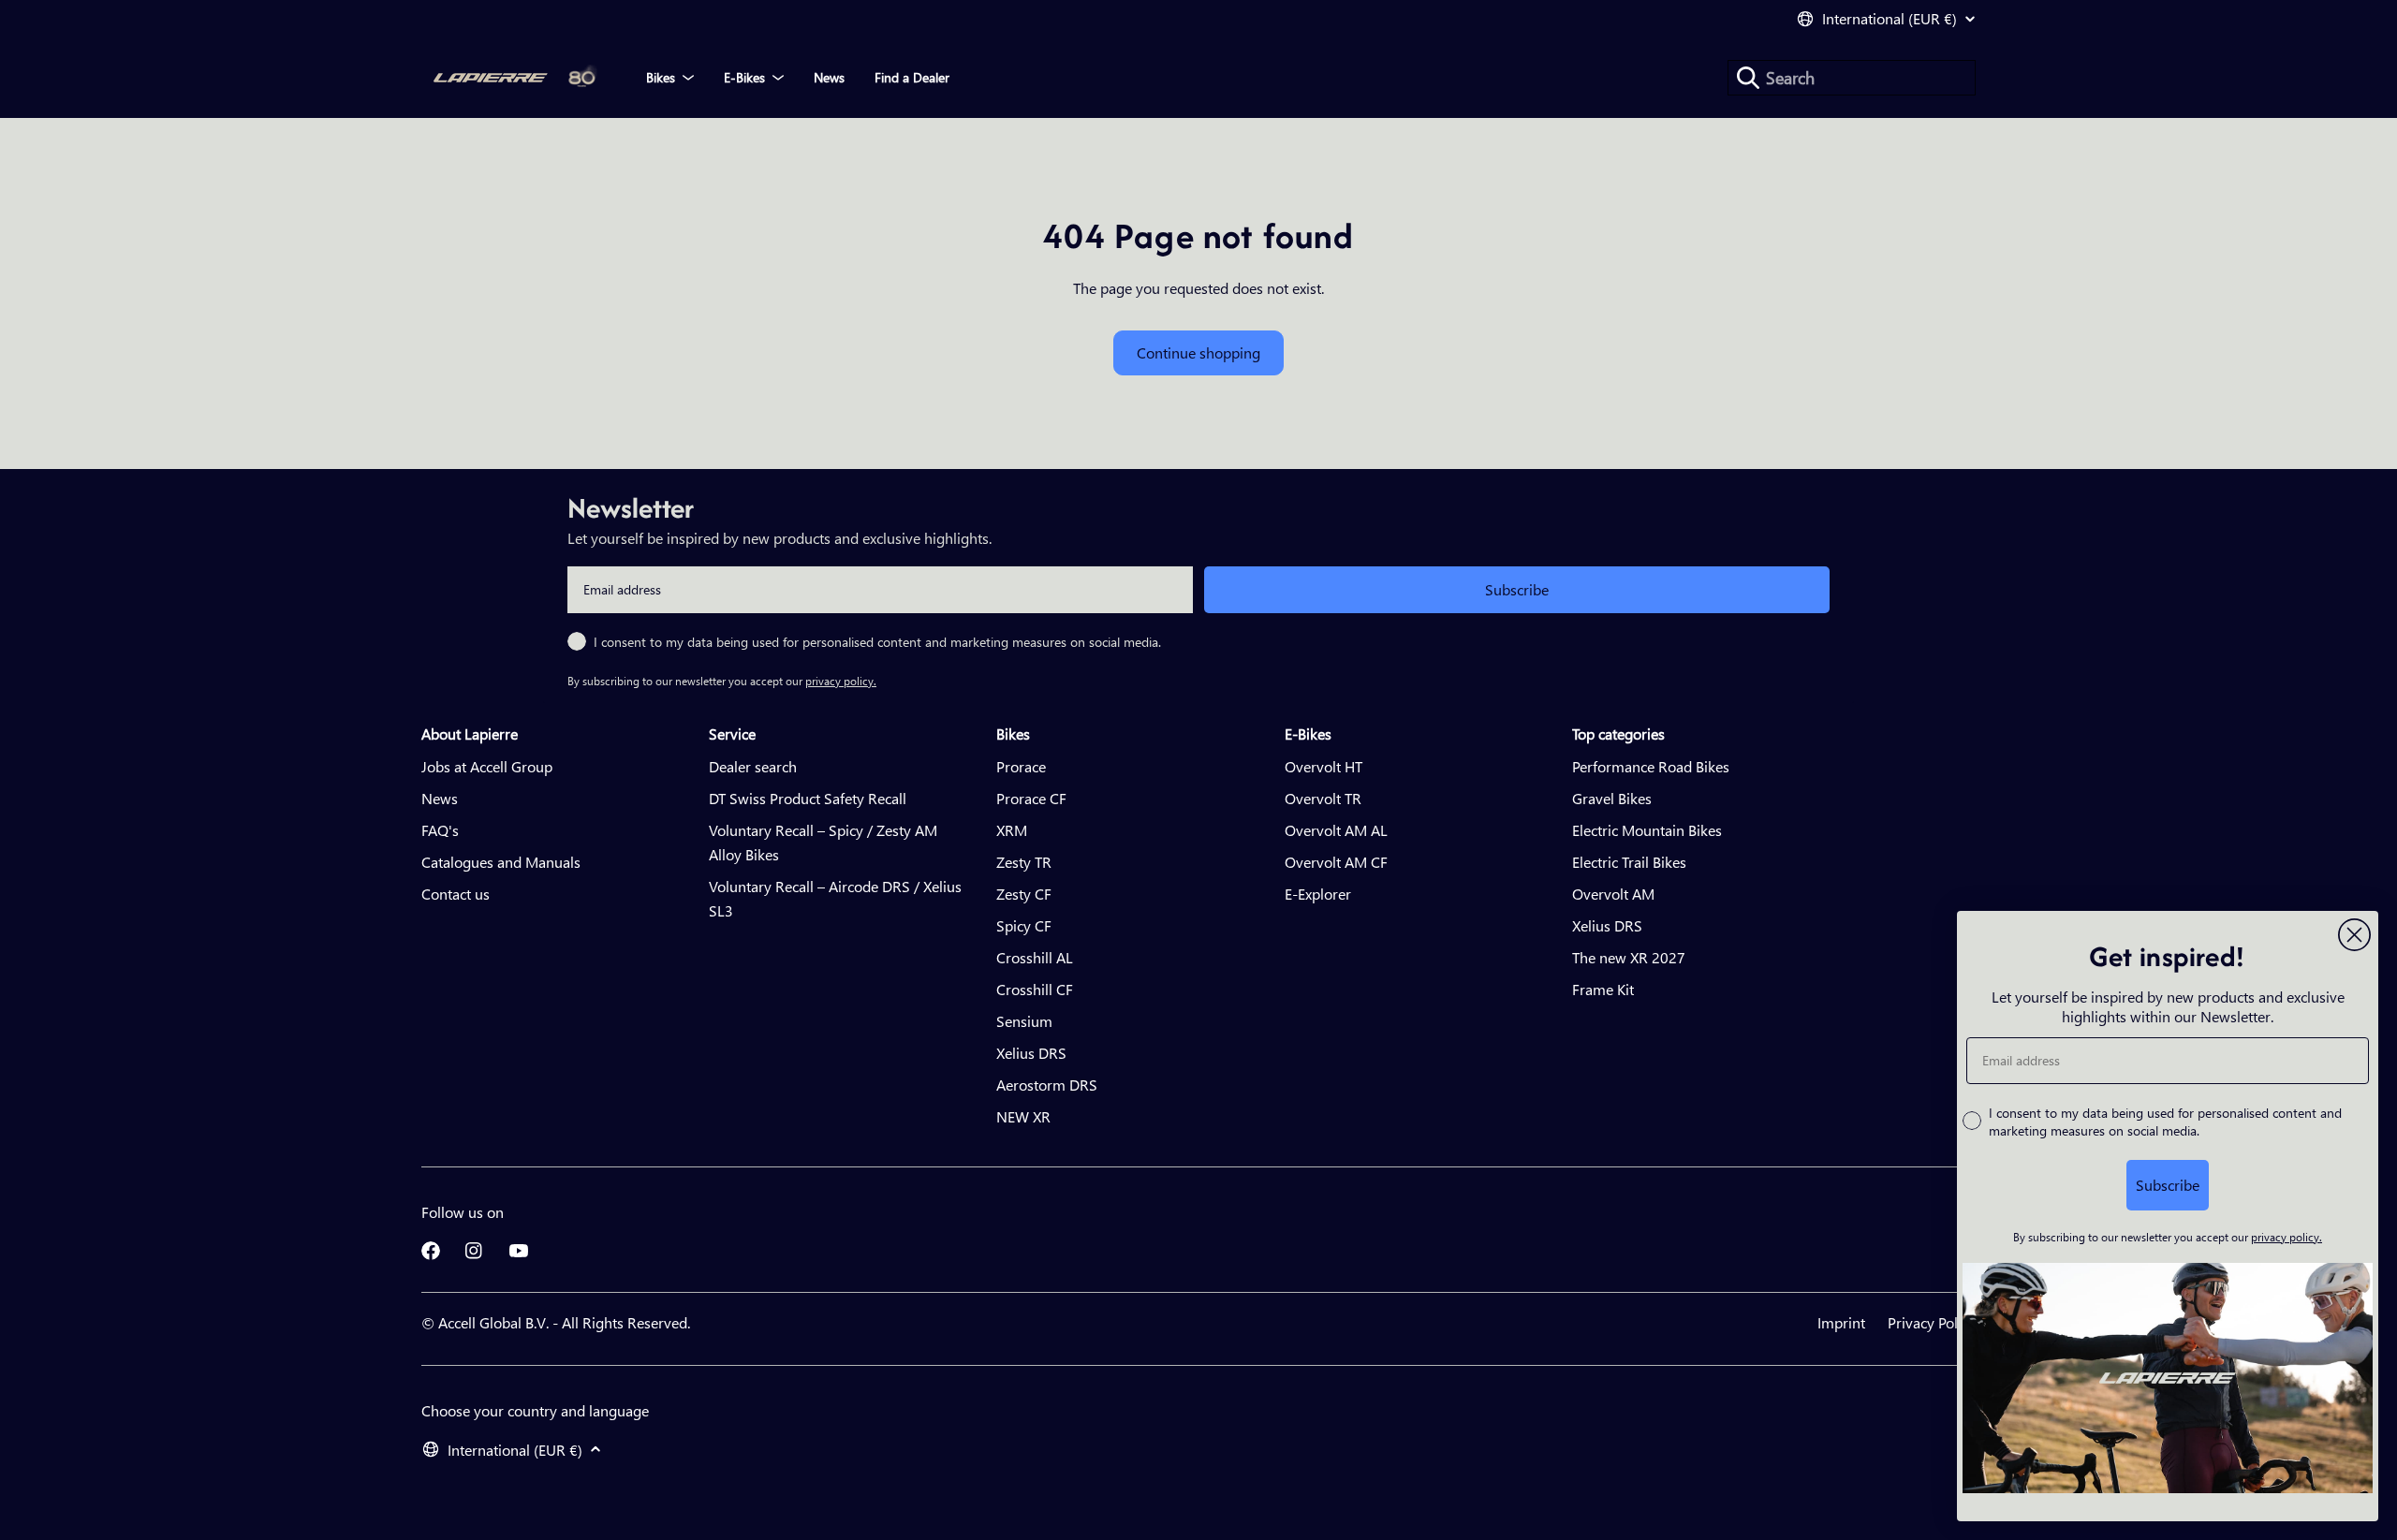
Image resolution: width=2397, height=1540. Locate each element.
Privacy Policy (1932, 1322)
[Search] (1748, 78)
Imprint (1841, 1322)
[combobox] (1852, 78)
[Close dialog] (2354, 935)
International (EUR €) (1890, 19)
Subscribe (1517, 589)
